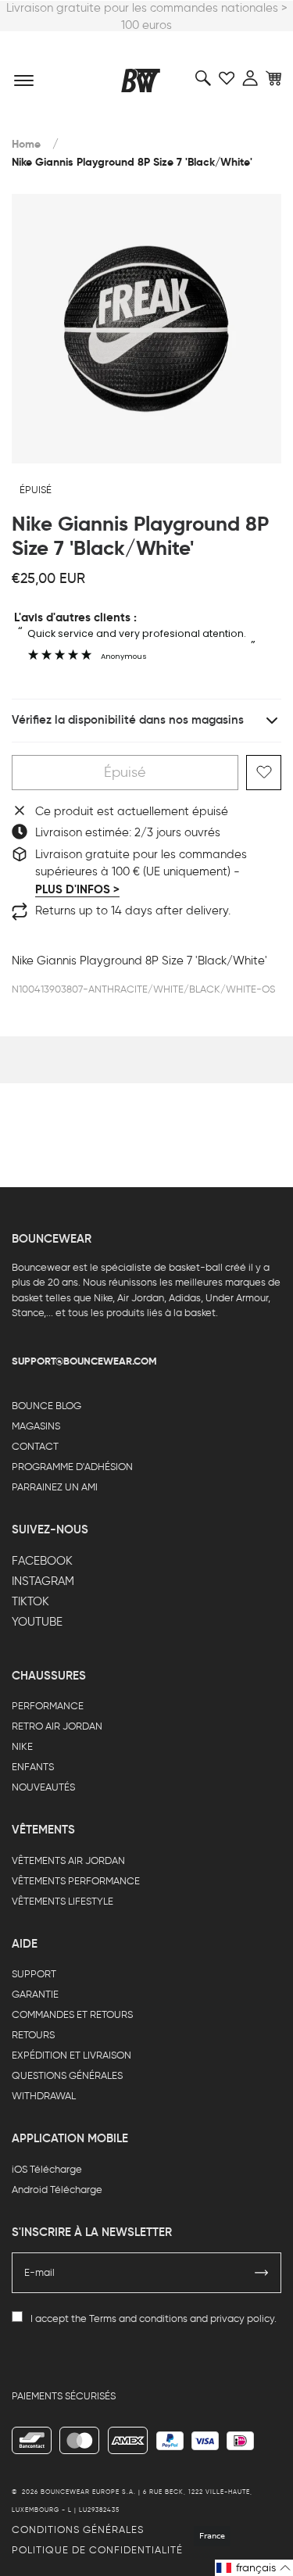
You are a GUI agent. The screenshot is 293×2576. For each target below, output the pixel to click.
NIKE (22, 1746)
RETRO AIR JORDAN (57, 1726)
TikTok (30, 1601)
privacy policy (242, 2318)
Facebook (42, 1561)
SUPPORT (34, 1974)
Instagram (43, 1581)
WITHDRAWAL (44, 2096)
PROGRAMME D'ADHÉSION (72, 1467)
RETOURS (33, 2035)
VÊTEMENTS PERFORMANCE (76, 1881)
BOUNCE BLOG (46, 1406)
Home (26, 144)
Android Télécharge (57, 2190)
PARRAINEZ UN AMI (55, 1487)
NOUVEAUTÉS (43, 1787)
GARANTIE (35, 1994)
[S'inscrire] (262, 2273)
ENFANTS (33, 1767)
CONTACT (35, 1446)
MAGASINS (36, 1426)
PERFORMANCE (48, 1706)
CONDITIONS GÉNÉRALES (78, 2529)
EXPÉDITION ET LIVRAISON (71, 2055)
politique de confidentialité (97, 2550)
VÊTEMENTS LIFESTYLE (63, 1901)
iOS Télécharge (47, 2169)
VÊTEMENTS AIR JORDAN (68, 1860)
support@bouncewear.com (84, 1361)
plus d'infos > (77, 889)
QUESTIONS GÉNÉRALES (67, 2075)
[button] (254, 2568)
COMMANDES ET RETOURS (72, 2014)
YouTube (37, 1622)
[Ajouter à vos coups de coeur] (264, 773)
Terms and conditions (138, 2318)
